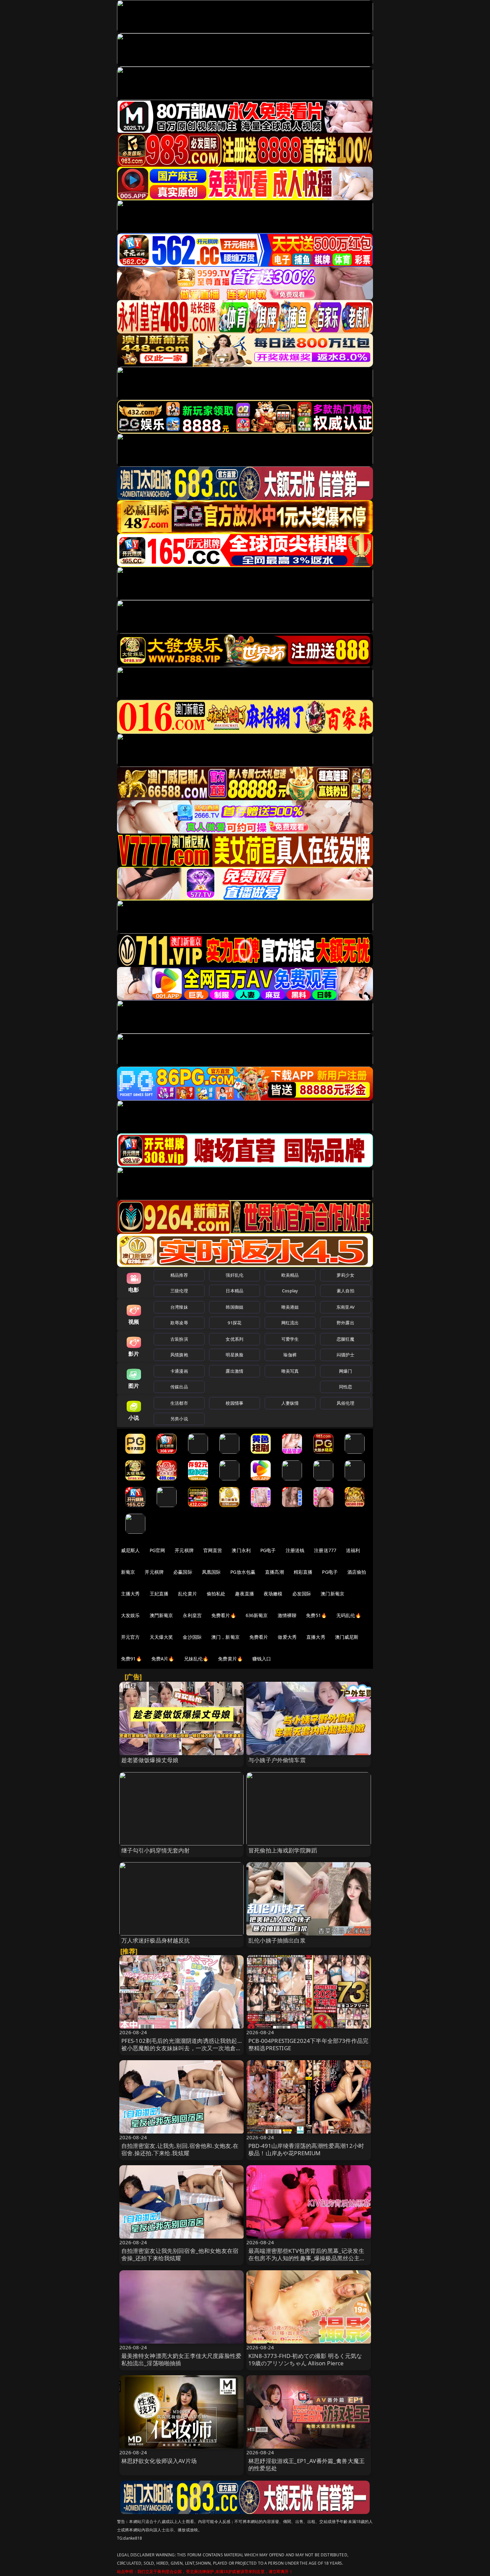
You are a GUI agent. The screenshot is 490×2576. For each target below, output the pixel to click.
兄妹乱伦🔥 (196, 1659)
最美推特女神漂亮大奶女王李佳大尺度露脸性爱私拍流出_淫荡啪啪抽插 (181, 2359)
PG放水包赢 (243, 1572)
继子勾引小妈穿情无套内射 (156, 1850)
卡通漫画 (179, 1371)
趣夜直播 (244, 1594)
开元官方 (130, 1637)
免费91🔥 (131, 1659)
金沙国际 (192, 1637)
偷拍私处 (216, 1594)
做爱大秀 (287, 1637)
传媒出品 (179, 1387)
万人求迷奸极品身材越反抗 (156, 1940)
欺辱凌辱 (179, 1323)
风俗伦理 (345, 1403)
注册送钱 (295, 1550)
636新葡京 (257, 1615)
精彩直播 (303, 1572)
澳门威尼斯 (347, 1637)
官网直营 (213, 1550)
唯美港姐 (290, 1307)
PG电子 (268, 1550)
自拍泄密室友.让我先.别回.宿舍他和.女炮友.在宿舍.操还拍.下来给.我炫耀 (180, 2149)
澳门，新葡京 (225, 1637)
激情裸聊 (287, 1615)
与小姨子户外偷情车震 (277, 1760)
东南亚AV (345, 1307)
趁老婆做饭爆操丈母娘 (150, 1760)
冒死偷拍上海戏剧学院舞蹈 (283, 1850)
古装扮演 (179, 1339)
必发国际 (302, 1594)
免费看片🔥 (224, 1615)
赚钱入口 (262, 1659)
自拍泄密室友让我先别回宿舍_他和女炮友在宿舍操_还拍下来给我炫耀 (180, 2254)
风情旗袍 (179, 1355)
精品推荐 (179, 1275)
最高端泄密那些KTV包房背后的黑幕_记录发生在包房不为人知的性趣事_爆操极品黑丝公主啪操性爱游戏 (307, 2258)
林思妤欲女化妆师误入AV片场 (159, 2461)
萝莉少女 (345, 1275)
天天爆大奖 (161, 1637)
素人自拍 (345, 1291)
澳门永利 (241, 1550)
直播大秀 (316, 1637)
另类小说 (179, 1419)
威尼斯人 (130, 1550)
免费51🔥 (316, 1615)
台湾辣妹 (179, 1307)
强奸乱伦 (234, 1275)
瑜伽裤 (290, 1355)
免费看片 (259, 1637)
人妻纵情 (290, 1403)
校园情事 (234, 1403)
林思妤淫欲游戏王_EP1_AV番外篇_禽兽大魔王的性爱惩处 (306, 2464)
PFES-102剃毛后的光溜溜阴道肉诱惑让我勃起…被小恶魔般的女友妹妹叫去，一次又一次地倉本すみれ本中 (181, 2048)
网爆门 (345, 1371)
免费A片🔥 (163, 1659)
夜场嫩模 (273, 1594)
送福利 (353, 1550)
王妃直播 (159, 1594)
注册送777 (325, 1550)
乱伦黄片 (187, 1594)
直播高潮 (274, 1572)
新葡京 (128, 1572)
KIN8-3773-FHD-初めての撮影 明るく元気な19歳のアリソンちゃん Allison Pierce (305, 2359)
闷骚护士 (345, 1355)
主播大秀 (130, 1594)
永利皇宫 (192, 1615)
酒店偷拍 (357, 1572)
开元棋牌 (184, 1550)
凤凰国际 (211, 1572)
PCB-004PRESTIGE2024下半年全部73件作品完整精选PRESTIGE (308, 2044)
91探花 (234, 1323)
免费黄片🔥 (230, 1659)
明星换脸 (234, 1355)
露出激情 (234, 1371)
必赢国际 (183, 1572)
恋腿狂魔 (345, 1339)
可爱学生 (290, 1339)
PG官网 (157, 1550)
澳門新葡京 (161, 1615)
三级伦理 (179, 1291)
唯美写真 (290, 1371)
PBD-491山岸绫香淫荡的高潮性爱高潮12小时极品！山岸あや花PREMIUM (306, 2149)
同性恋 (345, 1387)
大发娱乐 (130, 1615)
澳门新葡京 (332, 1594)
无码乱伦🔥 (349, 1615)
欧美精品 (290, 1275)
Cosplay (290, 1291)
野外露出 (345, 1323)
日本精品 (234, 1291)
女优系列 (234, 1339)
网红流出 (290, 1323)
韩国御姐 (234, 1307)
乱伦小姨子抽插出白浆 (277, 1940)
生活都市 (179, 1403)
